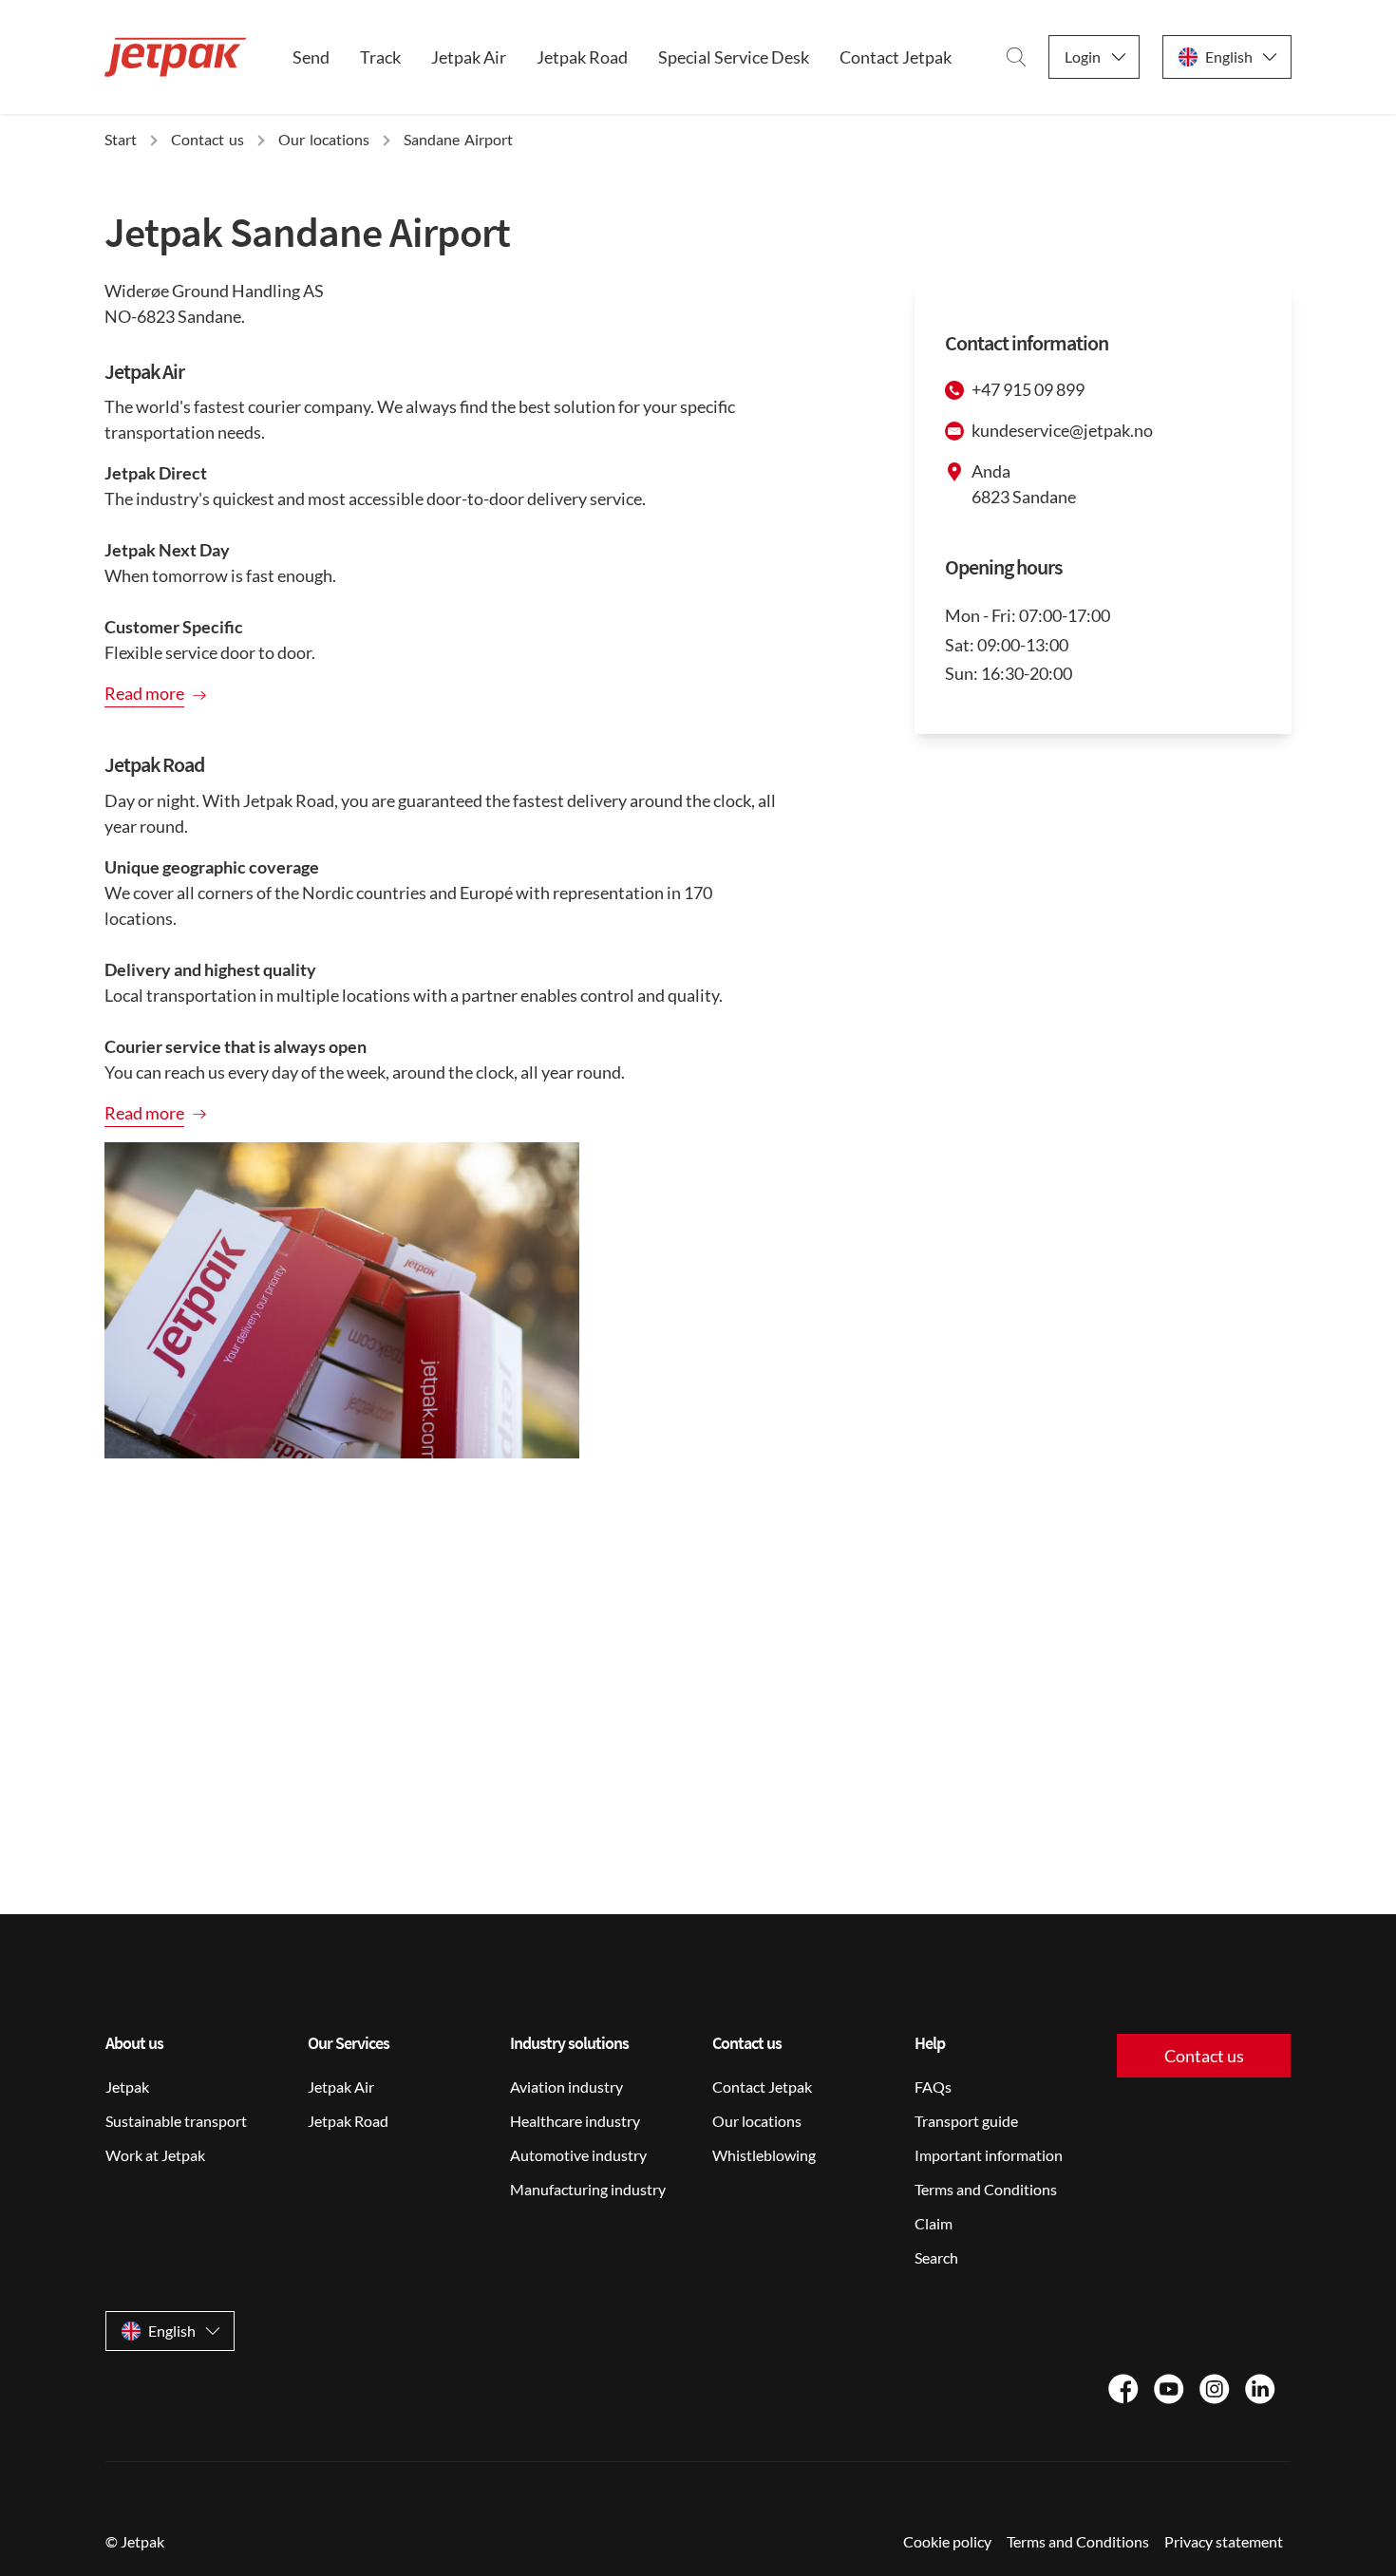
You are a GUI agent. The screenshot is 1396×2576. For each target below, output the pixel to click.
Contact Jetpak (896, 57)
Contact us (1204, 2056)
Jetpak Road (582, 57)
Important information (989, 2155)
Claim (934, 2223)
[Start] (176, 57)
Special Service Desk (734, 57)
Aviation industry (566, 2087)
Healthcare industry (575, 2121)
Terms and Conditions (986, 2189)
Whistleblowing (764, 2155)
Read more (144, 693)
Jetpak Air (469, 57)
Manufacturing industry (588, 2189)
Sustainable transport (176, 2121)
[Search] (1016, 57)
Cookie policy (947, 2541)
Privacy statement (1224, 2541)
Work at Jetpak (155, 2155)
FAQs (933, 2087)
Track (380, 57)
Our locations (757, 2121)
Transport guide (966, 2121)
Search (936, 2257)
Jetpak (127, 2087)
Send (311, 57)
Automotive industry (578, 2155)
